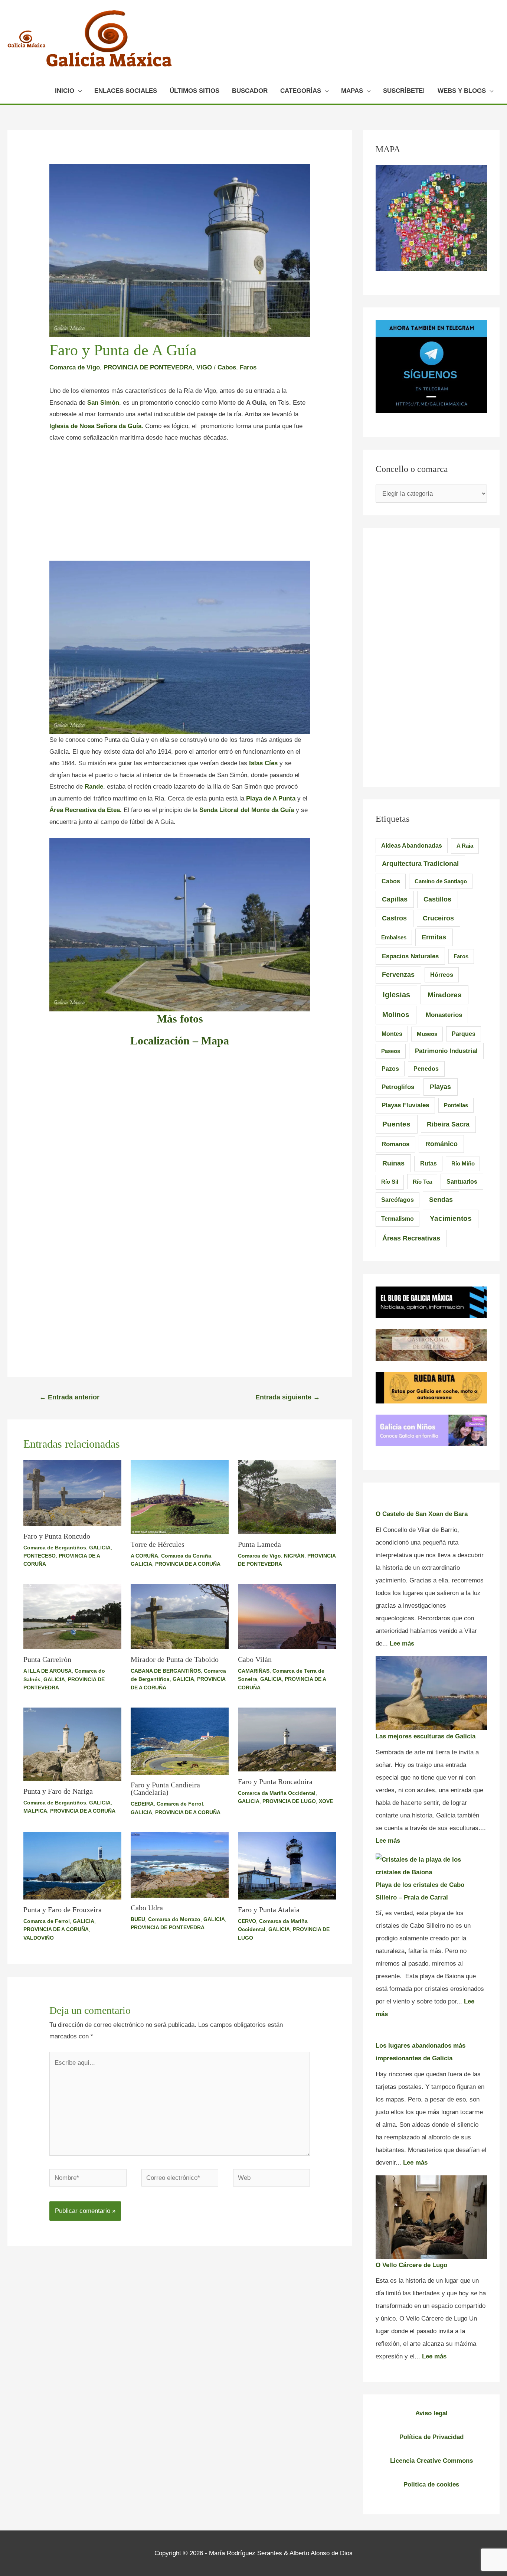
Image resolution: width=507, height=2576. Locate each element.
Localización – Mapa (180, 1041)
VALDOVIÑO (39, 1938)
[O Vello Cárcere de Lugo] (431, 2217)
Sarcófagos (398, 1200)
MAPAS (352, 91)
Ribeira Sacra (448, 1124)
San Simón (103, 403)
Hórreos (442, 975)
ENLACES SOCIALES (126, 91)
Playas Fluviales (405, 1105)
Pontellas (456, 1105)
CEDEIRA (142, 1804)
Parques (464, 1034)
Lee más (402, 1644)
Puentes (396, 1124)
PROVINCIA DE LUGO (289, 1801)
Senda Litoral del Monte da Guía (247, 810)
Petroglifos (398, 1087)
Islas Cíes (264, 763)
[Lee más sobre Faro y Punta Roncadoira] (287, 1739)
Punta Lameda (259, 1544)
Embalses (394, 937)
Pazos (390, 1069)
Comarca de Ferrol (180, 1804)
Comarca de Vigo (75, 367)
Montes (392, 1034)
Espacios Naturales (410, 956)
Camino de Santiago (441, 881)
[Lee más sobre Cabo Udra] (180, 1864)
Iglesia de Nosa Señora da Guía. (96, 426)
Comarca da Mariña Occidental (277, 1793)
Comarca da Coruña (186, 1556)
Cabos (227, 367)
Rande (94, 787)
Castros (394, 918)
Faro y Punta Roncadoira (275, 1781)
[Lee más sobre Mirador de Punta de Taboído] (180, 1616)
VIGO (204, 367)
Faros (248, 367)
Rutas (429, 1163)
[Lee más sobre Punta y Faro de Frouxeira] (72, 1865)
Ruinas (393, 1163)
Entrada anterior (69, 1397)
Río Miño (463, 1163)
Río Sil (390, 1182)
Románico (441, 1144)
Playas (440, 1087)
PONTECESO (40, 1556)
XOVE (326, 1801)
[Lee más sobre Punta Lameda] (287, 1497)
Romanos (395, 1144)
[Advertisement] (180, 506)
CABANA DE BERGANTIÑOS (166, 1671)
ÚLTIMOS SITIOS (194, 91)
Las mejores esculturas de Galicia (426, 1736)
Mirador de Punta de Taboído (175, 1659)
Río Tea (422, 1182)
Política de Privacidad (431, 2437)
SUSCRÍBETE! (404, 91)
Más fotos (180, 1019)
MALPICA (35, 1811)
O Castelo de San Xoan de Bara (422, 1514)
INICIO (65, 91)
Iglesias (396, 995)
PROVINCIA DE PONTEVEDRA (148, 367)
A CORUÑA (144, 1556)
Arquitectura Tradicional (420, 864)
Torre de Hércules (158, 1544)
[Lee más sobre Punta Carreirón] (72, 1616)
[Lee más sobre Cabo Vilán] (287, 1616)
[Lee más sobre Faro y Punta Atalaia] (287, 1865)
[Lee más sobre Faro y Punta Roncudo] (72, 1493)
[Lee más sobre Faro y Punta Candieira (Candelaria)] (180, 1741)
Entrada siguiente (288, 1397)
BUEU (138, 1919)
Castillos (437, 899)
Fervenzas (398, 975)
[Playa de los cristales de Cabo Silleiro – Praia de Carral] (431, 1866)
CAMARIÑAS (254, 1671)
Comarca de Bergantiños (55, 1548)
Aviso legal (431, 2413)
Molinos (396, 1015)
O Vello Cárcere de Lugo (411, 2265)
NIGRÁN (294, 1556)
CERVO (247, 1921)
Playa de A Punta (271, 798)
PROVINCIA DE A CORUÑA (188, 1564)
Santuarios (462, 1181)
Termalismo (398, 1219)
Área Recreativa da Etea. (86, 810)
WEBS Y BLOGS (462, 91)
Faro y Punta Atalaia (269, 1910)
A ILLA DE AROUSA (48, 1671)
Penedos (426, 1069)
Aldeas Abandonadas (412, 846)
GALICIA (100, 1548)
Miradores (445, 995)
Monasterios (444, 1015)
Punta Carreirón (47, 1659)
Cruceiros (438, 918)
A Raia (465, 846)
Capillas (395, 899)
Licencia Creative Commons (431, 2461)
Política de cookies (431, 2484)
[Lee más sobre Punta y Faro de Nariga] (72, 1744)
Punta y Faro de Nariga (58, 1791)
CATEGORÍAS (301, 91)
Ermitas (434, 937)
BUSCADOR (250, 91)
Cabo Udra (147, 1908)
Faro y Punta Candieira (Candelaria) (165, 1788)
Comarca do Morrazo (174, 1919)
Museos (427, 1034)
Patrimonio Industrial (446, 1051)
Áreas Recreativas (411, 1238)
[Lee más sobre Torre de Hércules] (180, 1497)
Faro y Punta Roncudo (57, 1536)
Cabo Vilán (255, 1659)
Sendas (441, 1200)
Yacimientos (451, 1218)
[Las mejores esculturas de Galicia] (431, 1693)
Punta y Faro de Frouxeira (63, 1910)
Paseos (391, 1051)
